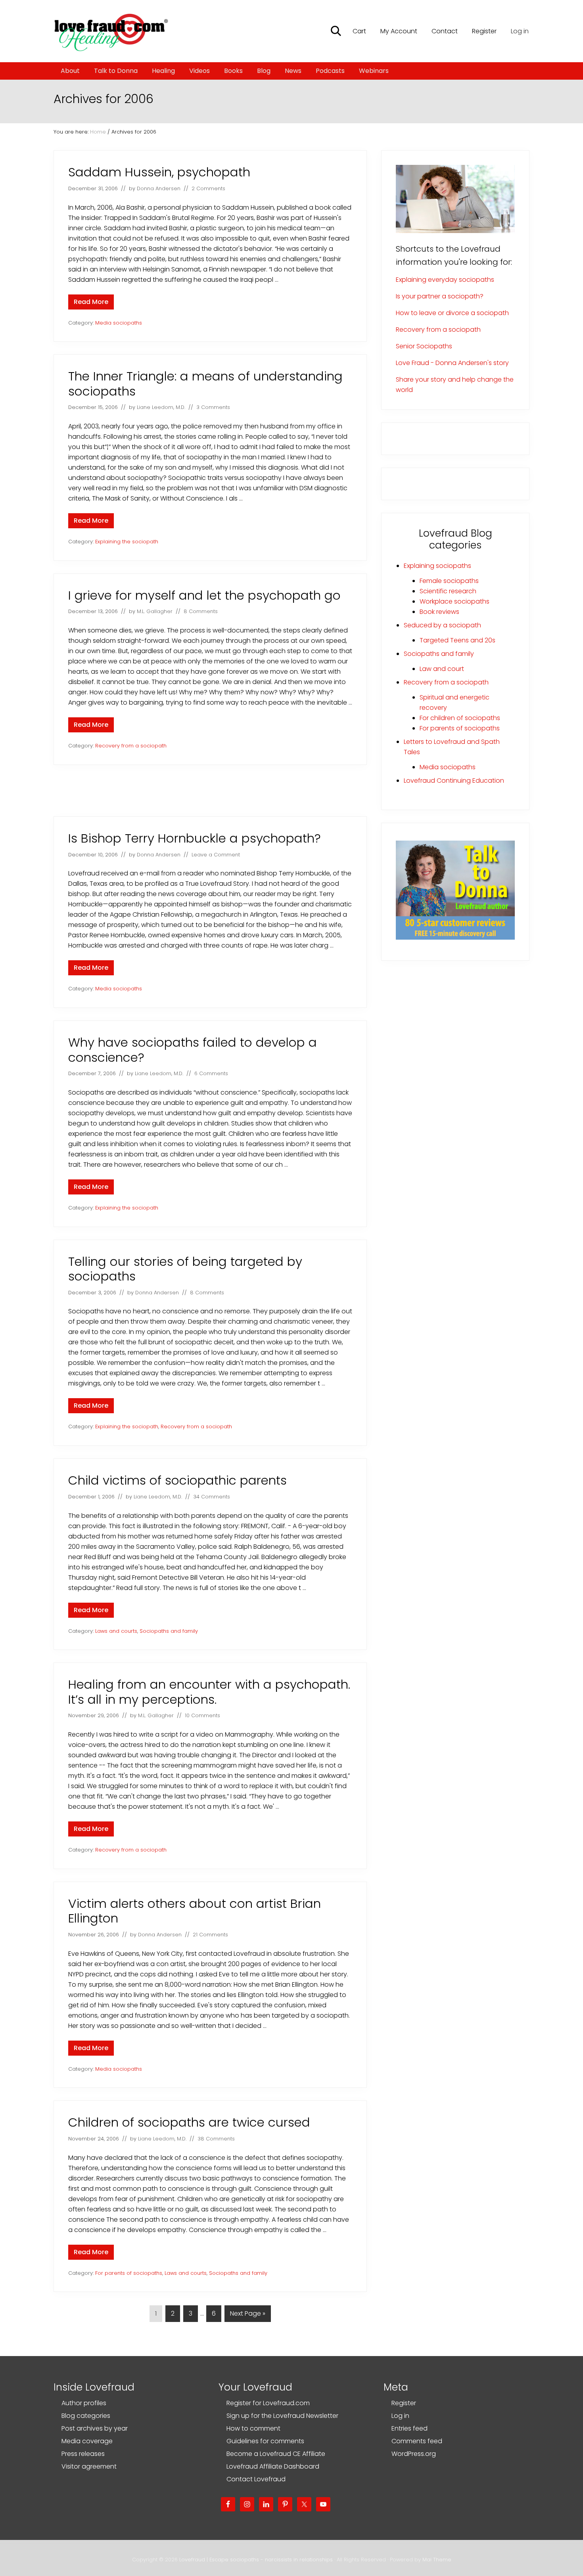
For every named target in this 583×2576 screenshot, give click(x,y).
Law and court (442, 669)
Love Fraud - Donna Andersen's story (452, 363)
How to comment (253, 2428)
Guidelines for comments (265, 2441)
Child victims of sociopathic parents (177, 1480)
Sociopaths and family (169, 1631)
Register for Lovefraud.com (268, 2403)
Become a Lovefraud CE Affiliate (276, 2454)
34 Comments (212, 1497)
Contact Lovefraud (256, 2479)
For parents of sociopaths (129, 2273)
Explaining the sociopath (127, 542)
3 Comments (213, 407)
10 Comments (202, 1715)
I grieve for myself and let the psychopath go (204, 595)
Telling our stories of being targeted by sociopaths (185, 1269)
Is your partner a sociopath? (440, 296)
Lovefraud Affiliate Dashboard (273, 2466)
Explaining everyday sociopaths (445, 280)
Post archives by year (95, 2428)
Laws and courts (116, 1631)
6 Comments (211, 1073)
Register (404, 2403)
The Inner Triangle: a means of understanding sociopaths (205, 384)
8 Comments (201, 611)
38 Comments (216, 2139)
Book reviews (439, 612)
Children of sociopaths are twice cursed (189, 2122)
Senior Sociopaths (424, 346)
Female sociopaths (449, 581)
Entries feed (409, 2428)
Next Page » (247, 2315)
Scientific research (448, 591)
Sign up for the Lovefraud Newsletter (282, 2416)
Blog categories (86, 2416)
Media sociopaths (119, 323)
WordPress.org (414, 2454)
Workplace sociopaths (455, 601)
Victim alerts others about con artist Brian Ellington (195, 1911)
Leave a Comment (216, 855)
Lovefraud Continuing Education (454, 781)
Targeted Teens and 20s (457, 640)
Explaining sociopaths (437, 566)
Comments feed (417, 2441)
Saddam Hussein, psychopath (159, 172)
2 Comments (208, 188)
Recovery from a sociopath (131, 746)
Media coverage (87, 2441)
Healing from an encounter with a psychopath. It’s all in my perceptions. (209, 1692)
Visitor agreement (89, 2466)
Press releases (83, 2454)
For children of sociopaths (460, 718)
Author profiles (84, 2403)
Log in (520, 31)
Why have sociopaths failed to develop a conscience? (193, 1050)
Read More (91, 303)
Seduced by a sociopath (442, 625)
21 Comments (210, 1935)
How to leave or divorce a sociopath (452, 313)
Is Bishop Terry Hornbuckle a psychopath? (195, 838)
